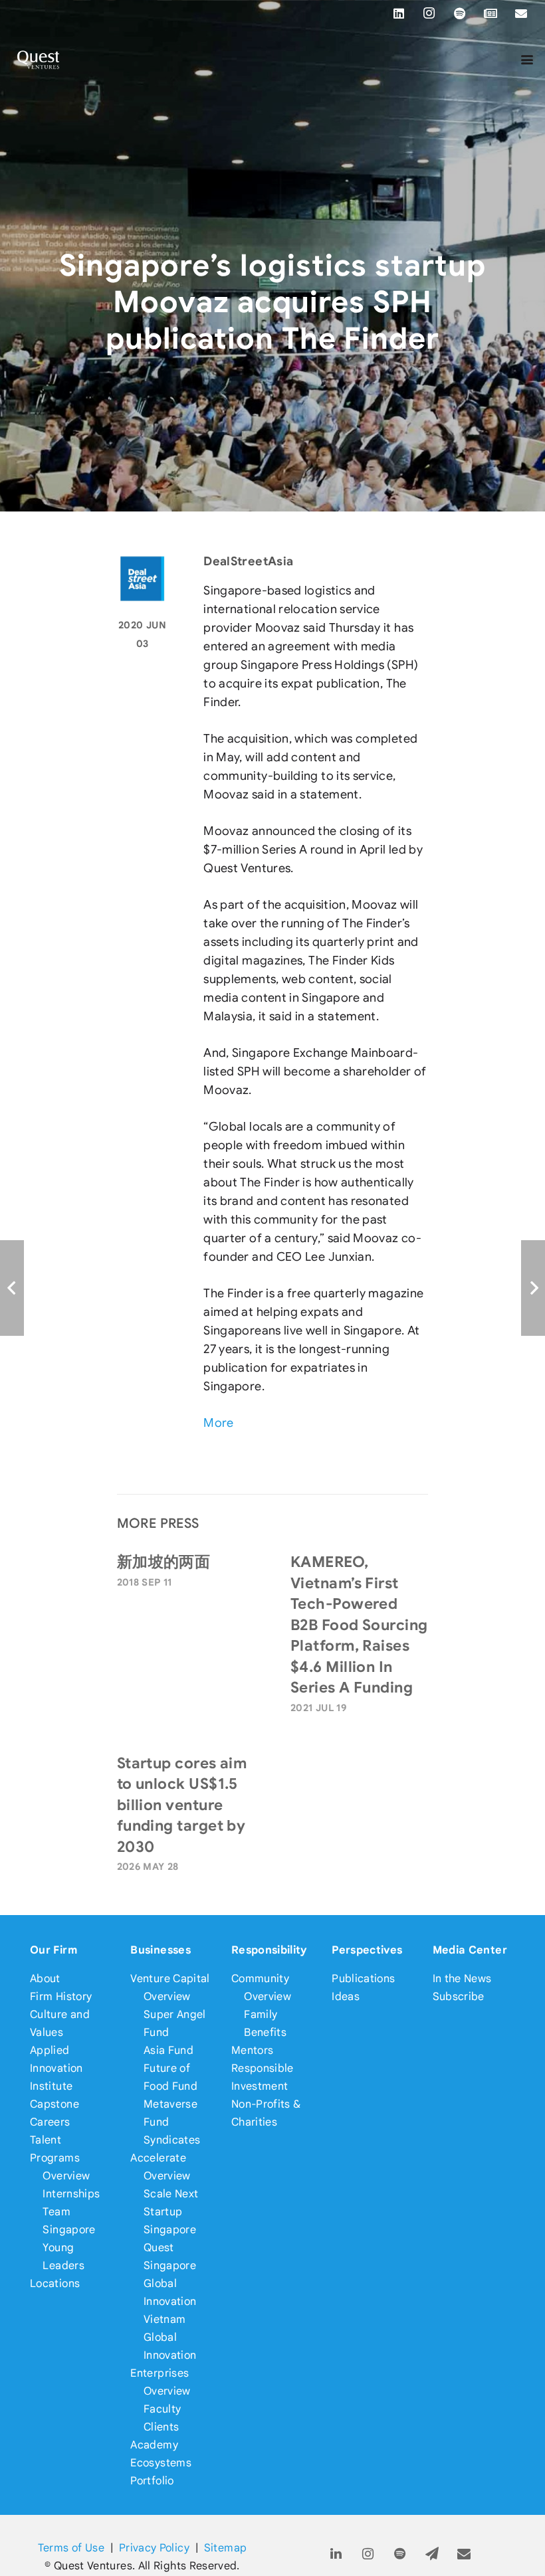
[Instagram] (429, 13)
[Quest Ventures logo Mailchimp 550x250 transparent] (39, 60)
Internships (71, 2194)
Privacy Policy (154, 2548)
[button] (527, 60)
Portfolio (152, 2481)
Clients (162, 2427)
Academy (154, 2445)
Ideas (346, 1996)
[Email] (521, 13)
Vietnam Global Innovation (170, 2337)
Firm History (61, 1996)
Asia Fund (168, 2050)
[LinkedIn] (399, 13)
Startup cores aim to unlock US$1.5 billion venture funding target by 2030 (182, 1805)
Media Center (470, 1950)
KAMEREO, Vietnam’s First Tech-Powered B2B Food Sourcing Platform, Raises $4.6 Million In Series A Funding (359, 1624)
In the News (462, 1978)
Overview (66, 2176)
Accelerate (158, 2158)
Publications (363, 1978)
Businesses (161, 1950)
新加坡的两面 (164, 1562)
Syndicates (172, 2140)
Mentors (253, 2050)
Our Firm (54, 1950)
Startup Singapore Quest (170, 2230)
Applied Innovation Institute (56, 2068)
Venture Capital (170, 1978)
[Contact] (464, 2554)
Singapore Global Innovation (170, 2283)
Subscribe (459, 1996)
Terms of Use (71, 2548)
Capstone (54, 2104)
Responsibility (270, 1950)
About (45, 1978)
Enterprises (160, 2373)
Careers (50, 2122)
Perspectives (367, 1950)
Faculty (163, 2409)
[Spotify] (460, 13)
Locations (55, 2283)
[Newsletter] (490, 13)
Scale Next (171, 2194)
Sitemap (226, 2548)
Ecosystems (161, 2463)
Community (260, 1978)
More (218, 1423)
